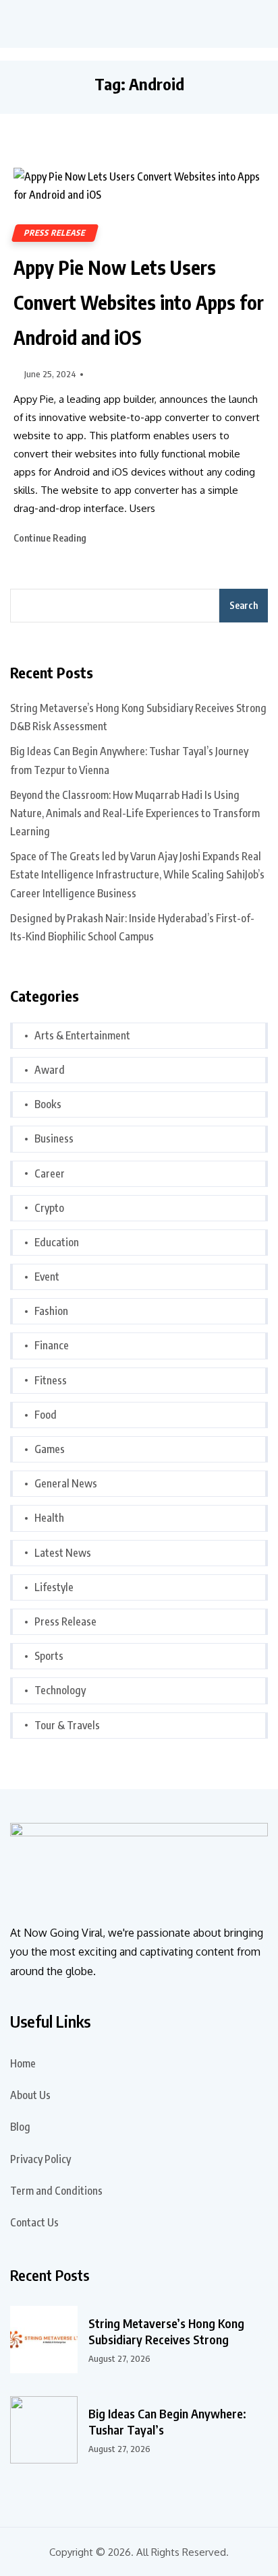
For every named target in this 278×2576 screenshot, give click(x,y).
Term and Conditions (56, 2191)
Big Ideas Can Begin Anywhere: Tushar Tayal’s (167, 2421)
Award (50, 1070)
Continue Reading (51, 538)
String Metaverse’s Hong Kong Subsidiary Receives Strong (166, 2331)
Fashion (51, 1311)
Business (54, 1138)
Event (47, 1277)
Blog (20, 2127)
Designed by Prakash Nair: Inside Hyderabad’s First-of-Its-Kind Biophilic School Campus (132, 927)
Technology (60, 1690)
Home (23, 2063)
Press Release (55, 233)
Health (49, 1518)
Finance (52, 1345)
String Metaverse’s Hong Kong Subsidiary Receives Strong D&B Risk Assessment (138, 717)
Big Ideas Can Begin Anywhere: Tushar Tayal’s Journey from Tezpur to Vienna (129, 760)
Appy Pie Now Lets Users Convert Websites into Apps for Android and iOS (139, 302)
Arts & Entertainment (82, 1035)
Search (244, 605)
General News (66, 1483)
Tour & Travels (67, 1725)
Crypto (49, 1208)
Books (48, 1104)
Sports (49, 1656)
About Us (30, 2095)
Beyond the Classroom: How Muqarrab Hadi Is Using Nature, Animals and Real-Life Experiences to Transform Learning (135, 813)
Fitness (51, 1380)
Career (50, 1173)
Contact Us (34, 2222)
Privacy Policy (40, 2159)
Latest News (63, 1553)
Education (57, 1242)
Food (46, 1415)
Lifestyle (54, 1587)
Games (50, 1449)
